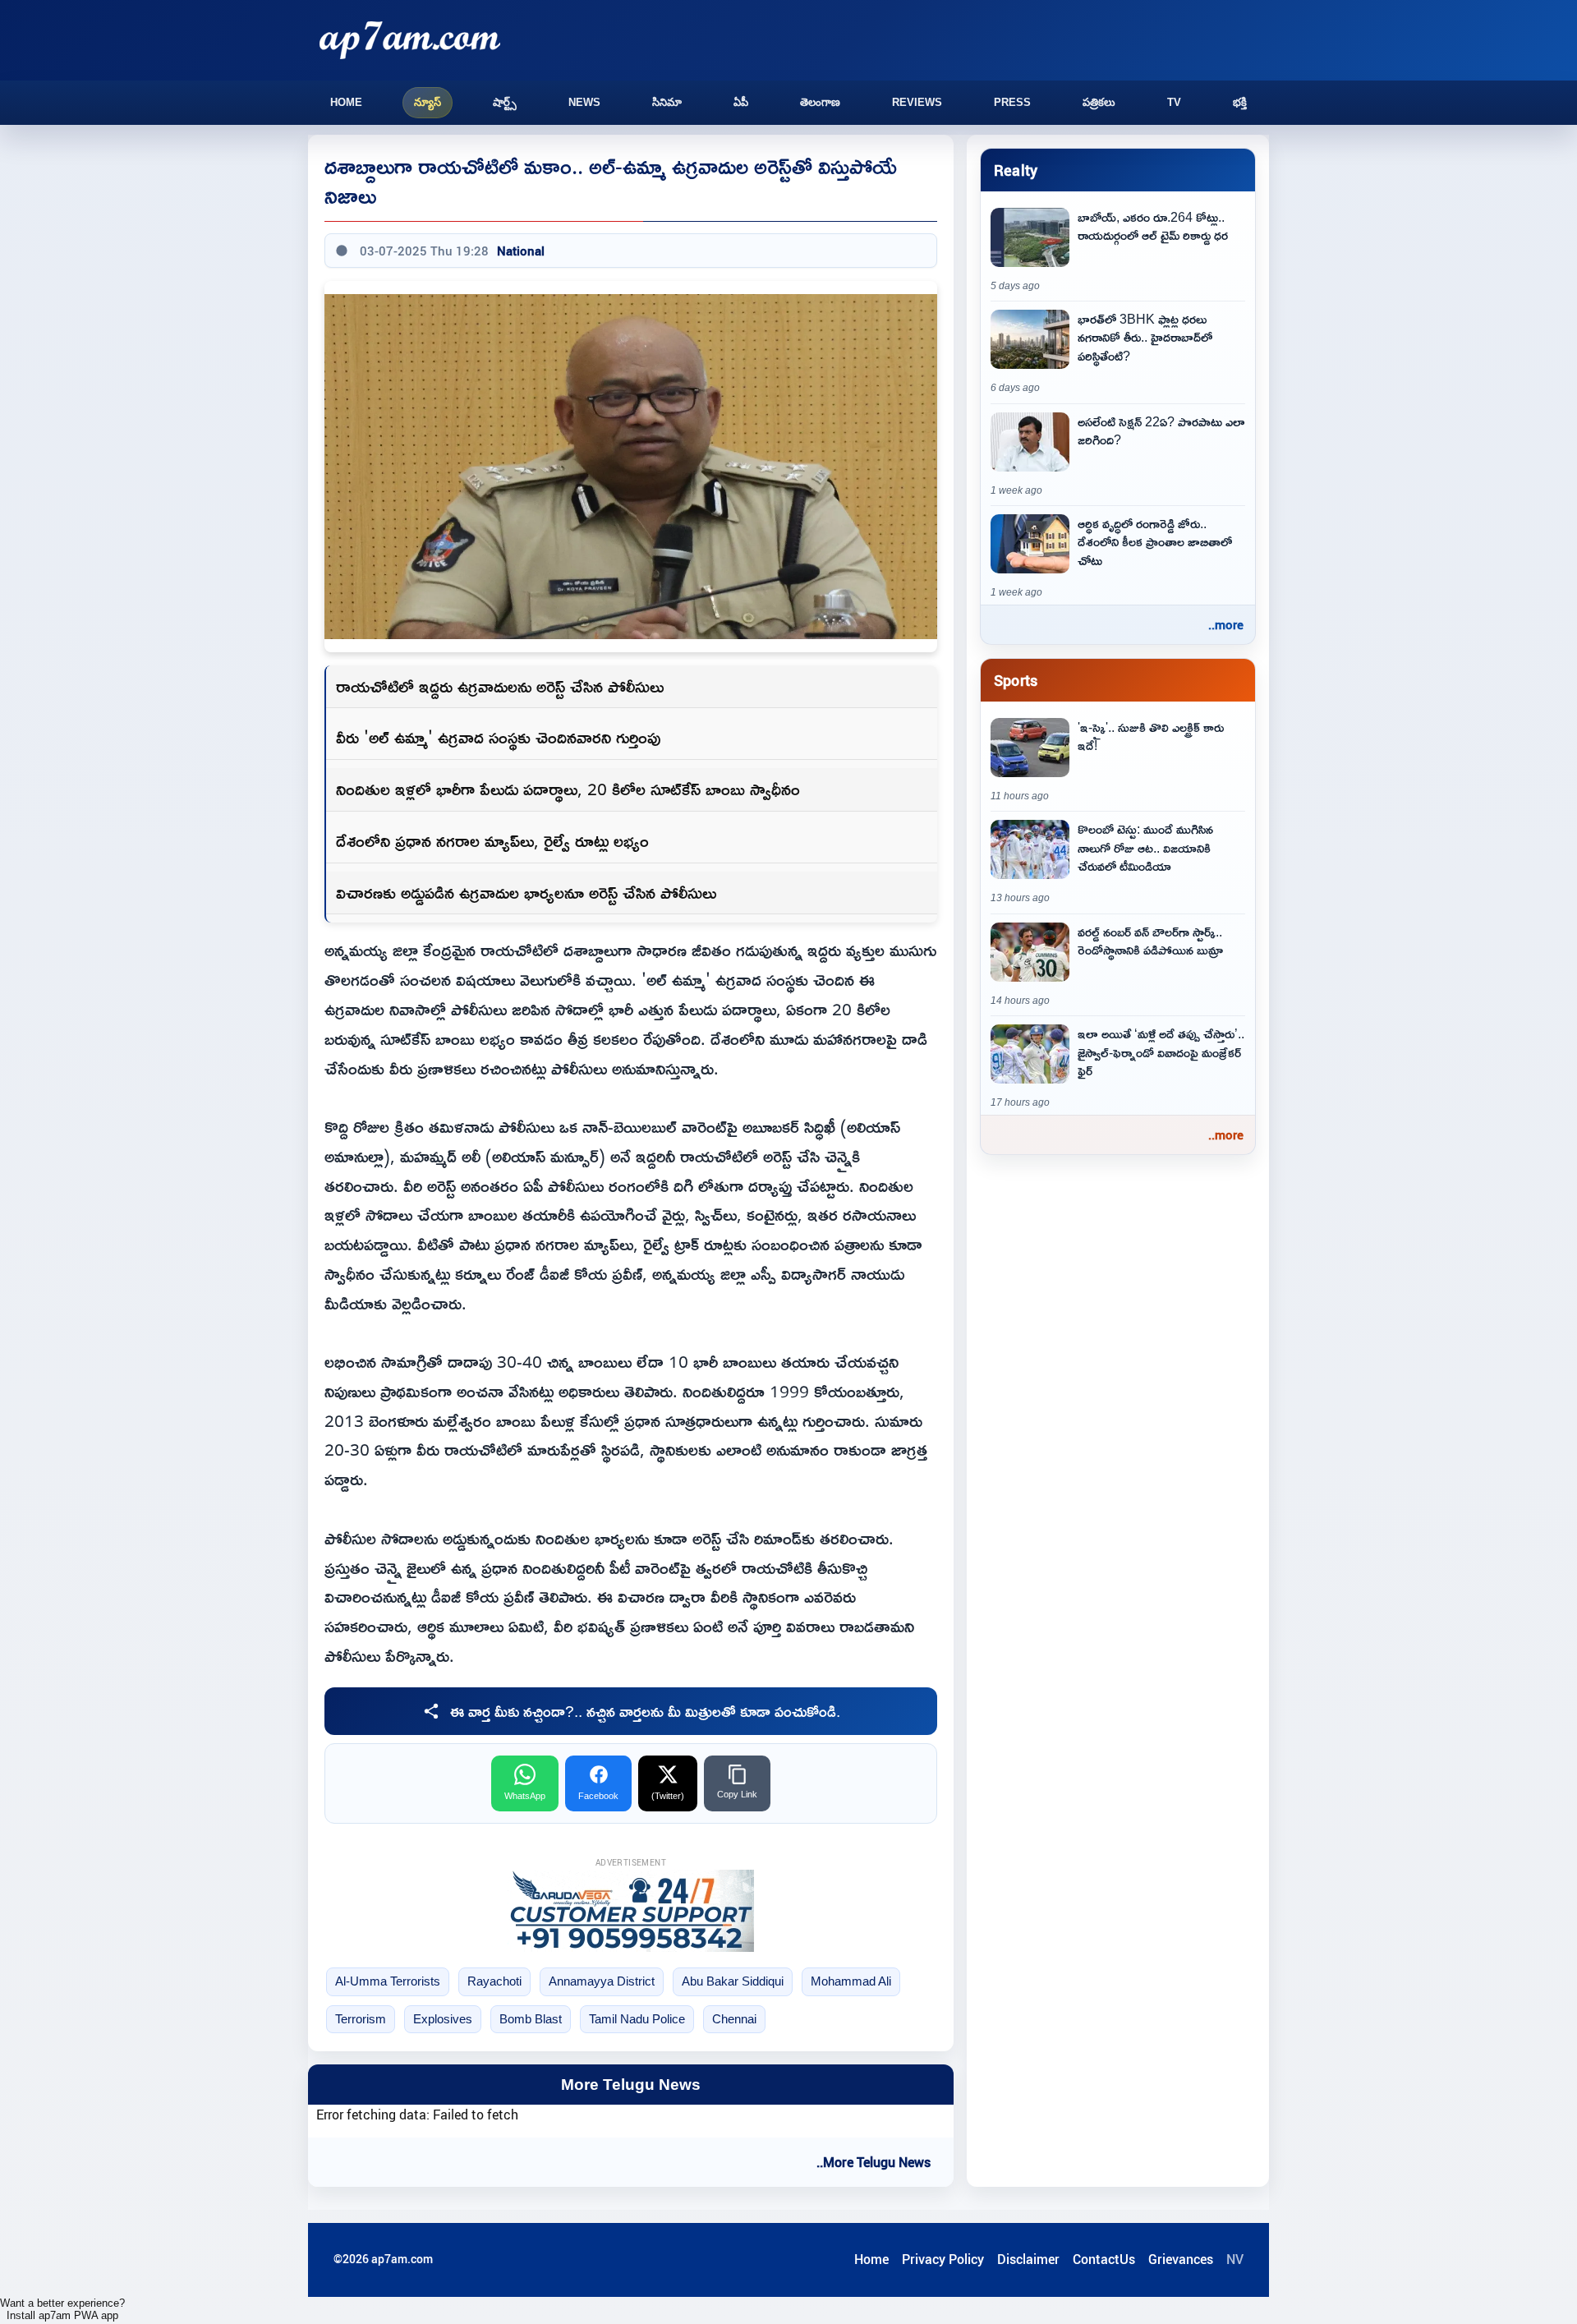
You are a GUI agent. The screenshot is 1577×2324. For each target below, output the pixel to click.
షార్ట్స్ (505, 102)
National (521, 251)
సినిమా (667, 102)
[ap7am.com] (410, 40)
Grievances (1181, 2259)
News (584, 102)
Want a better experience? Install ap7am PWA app (62, 2309)
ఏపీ (741, 102)
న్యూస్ (428, 102)
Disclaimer (1028, 2259)
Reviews (917, 102)
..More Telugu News (874, 2162)
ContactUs (1104, 2259)
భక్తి (1240, 102)
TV (1174, 102)
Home (346, 102)
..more (1226, 624)
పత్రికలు (1099, 102)
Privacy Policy (943, 2259)
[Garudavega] (631, 1911)
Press (1012, 102)
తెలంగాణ (820, 102)
